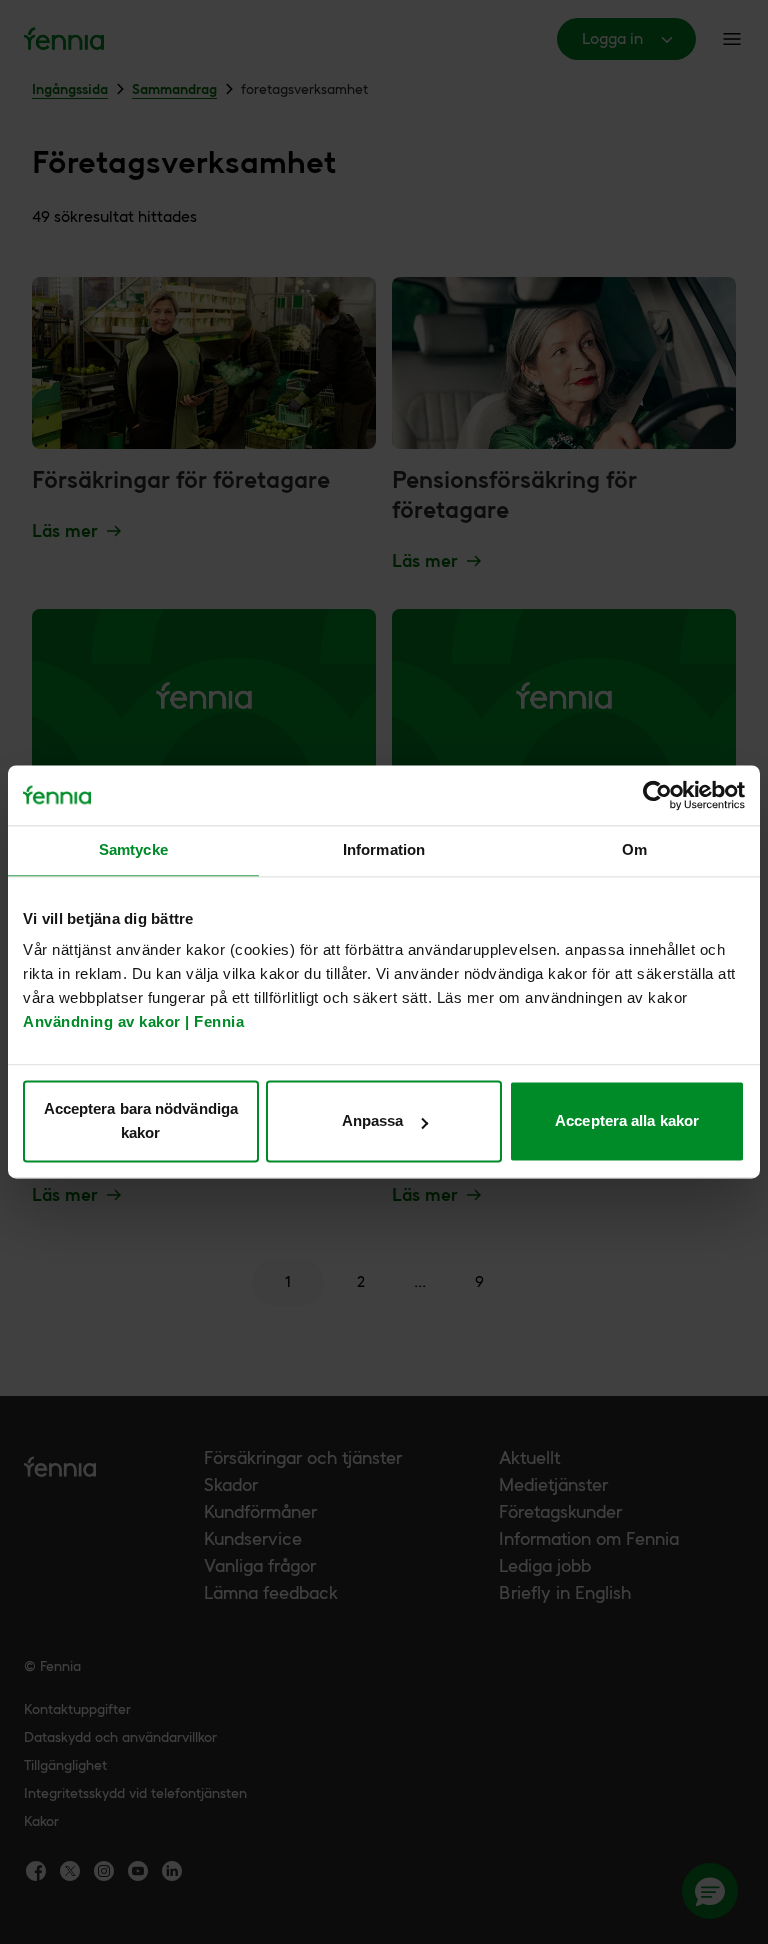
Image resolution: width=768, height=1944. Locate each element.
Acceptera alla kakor (627, 1121)
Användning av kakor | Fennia (133, 1022)
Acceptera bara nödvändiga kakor (141, 1121)
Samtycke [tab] (133, 849)
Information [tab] (384, 849)
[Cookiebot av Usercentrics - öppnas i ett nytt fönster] (657, 795)
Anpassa (373, 1121)
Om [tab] (634, 849)
